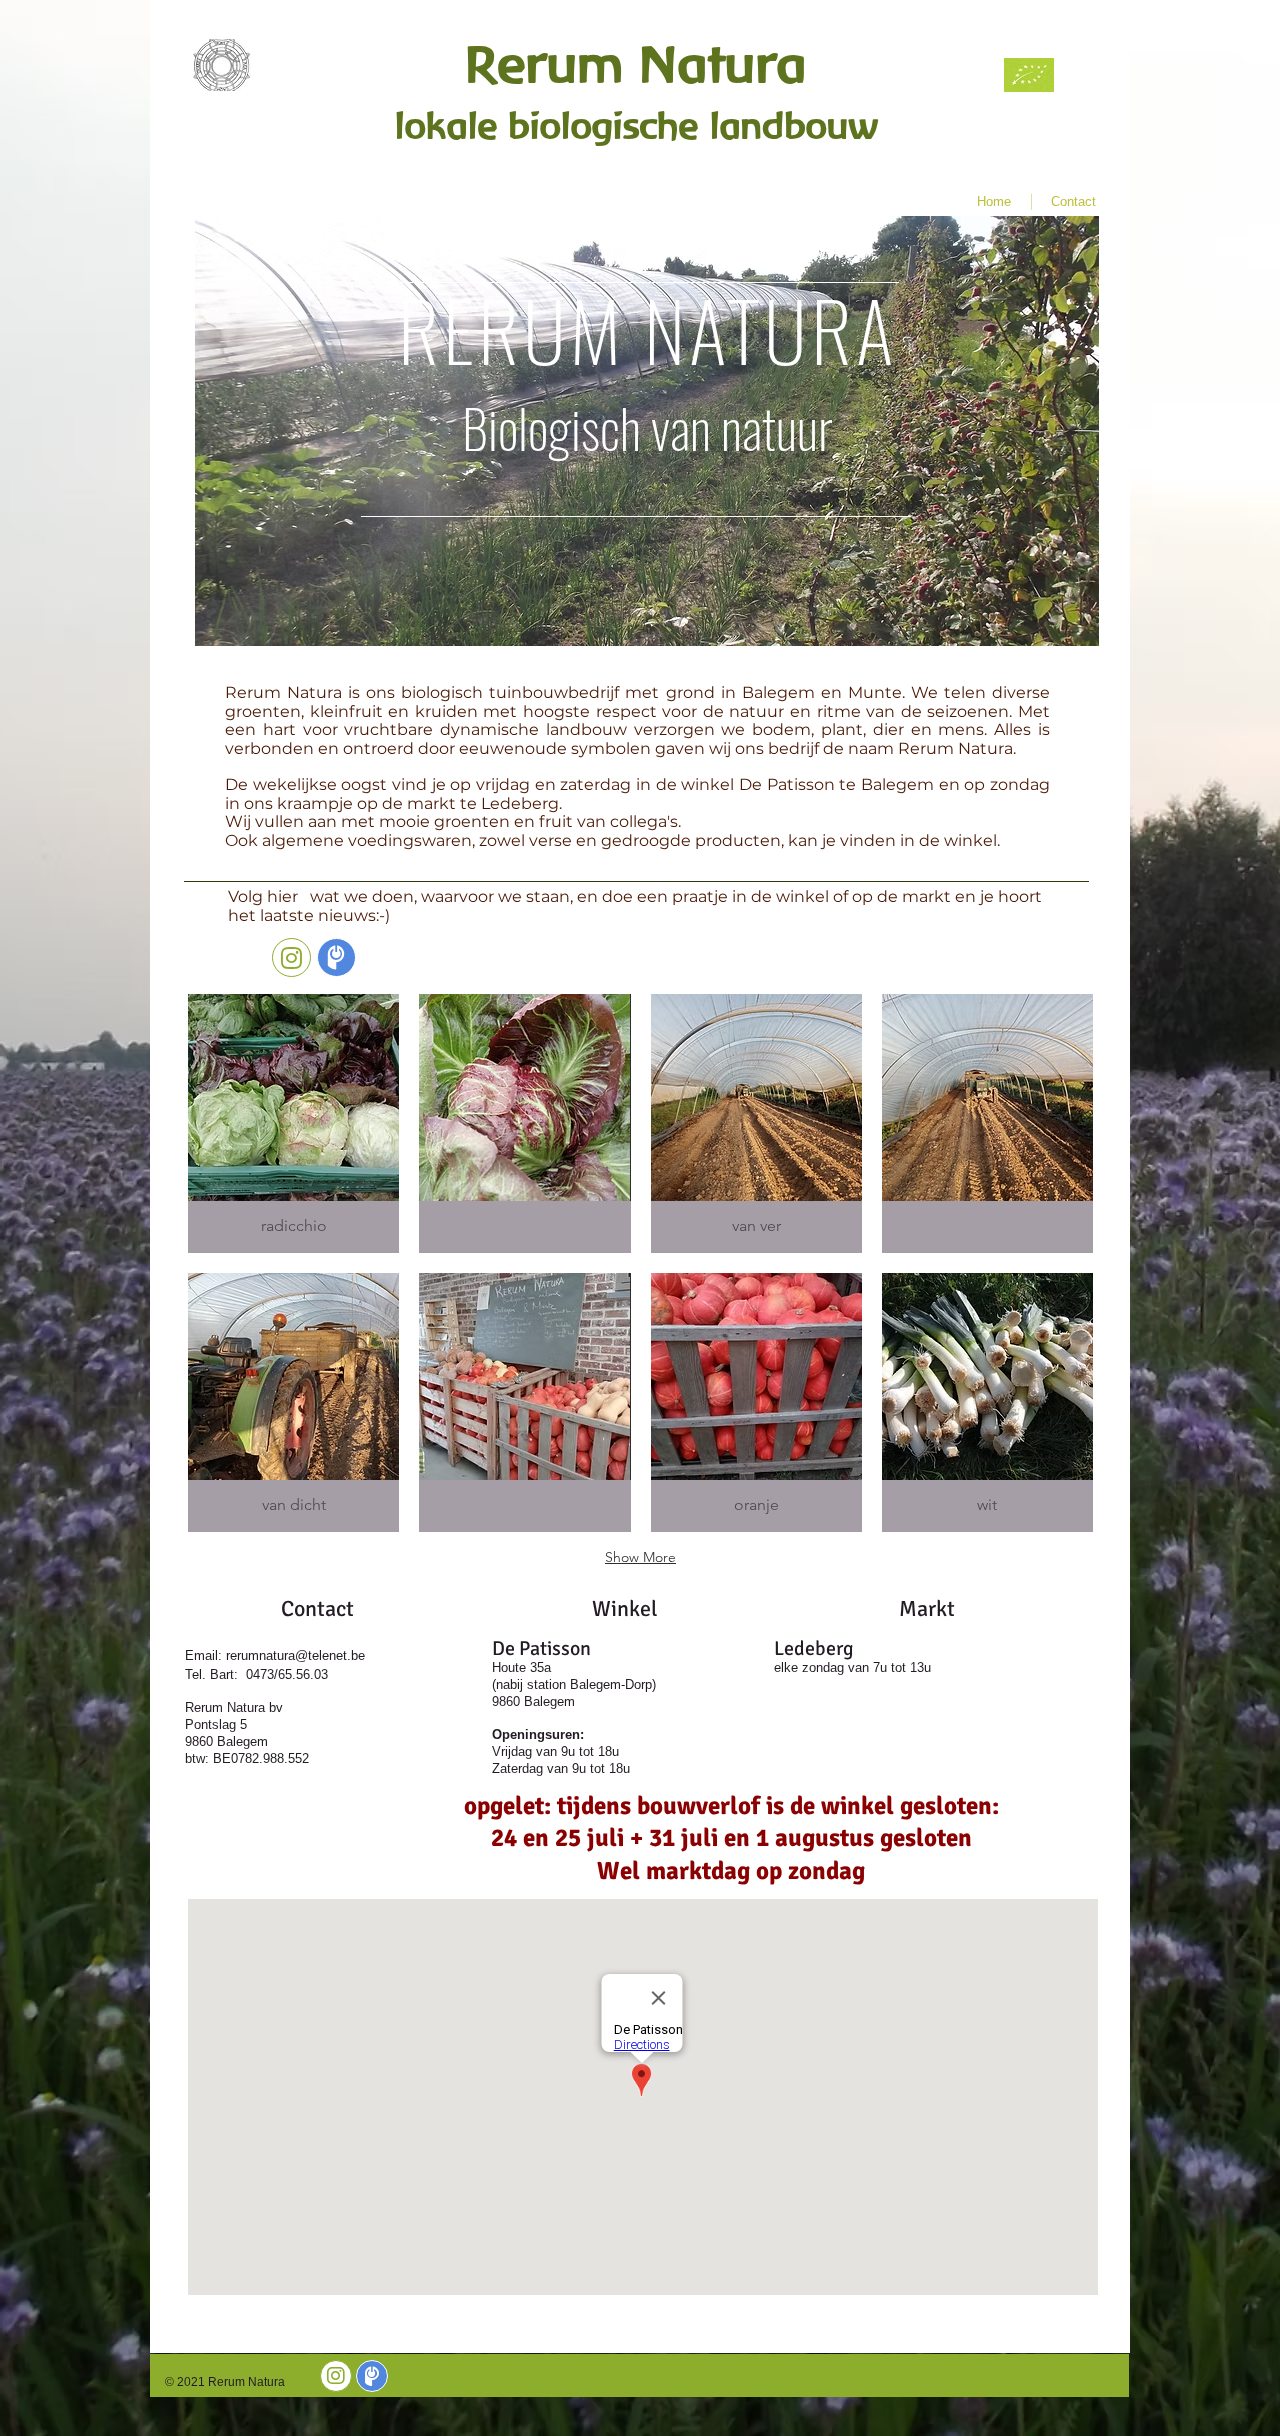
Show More (640, 1557)
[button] (293, 1123)
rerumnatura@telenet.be (295, 1655)
